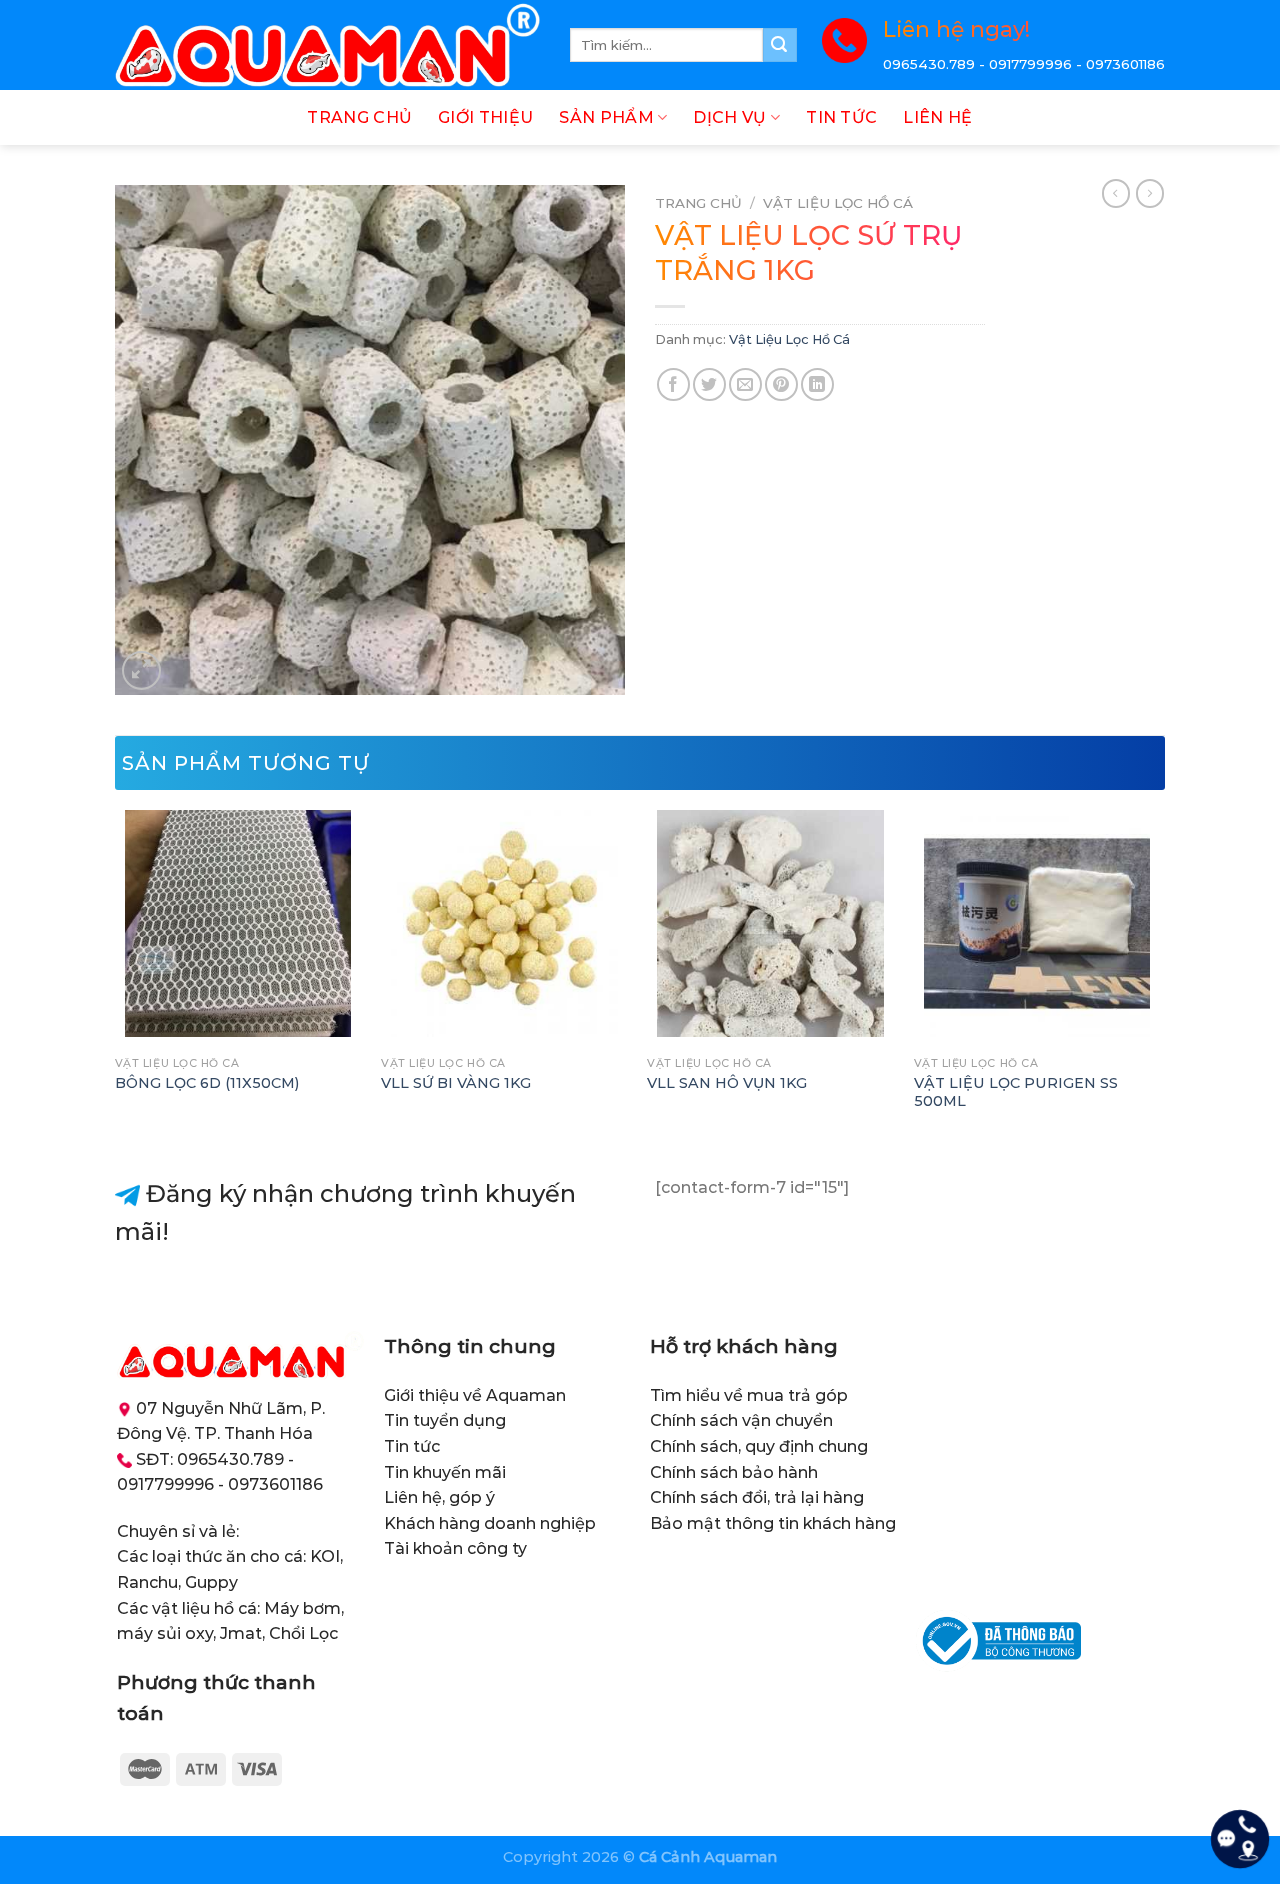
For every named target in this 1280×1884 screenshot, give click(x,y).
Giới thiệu (485, 117)
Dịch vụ (729, 117)
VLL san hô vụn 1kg (727, 1083)
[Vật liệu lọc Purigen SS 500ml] (1037, 923)
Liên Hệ (937, 117)
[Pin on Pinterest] (781, 384)
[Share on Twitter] (709, 384)
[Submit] (780, 45)
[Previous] (116, 975)
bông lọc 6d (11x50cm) (207, 1083)
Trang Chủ (359, 117)
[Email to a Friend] (745, 384)
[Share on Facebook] (673, 384)
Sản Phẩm (606, 117)
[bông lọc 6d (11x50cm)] (238, 923)
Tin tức (841, 117)
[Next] (1159, 975)
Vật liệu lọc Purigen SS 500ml (1016, 1092)
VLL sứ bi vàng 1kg (456, 1083)
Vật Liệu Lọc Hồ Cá (838, 203)
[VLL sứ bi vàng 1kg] (504, 923)
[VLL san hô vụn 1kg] (770, 923)
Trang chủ (698, 203)
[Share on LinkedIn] (817, 384)
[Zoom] (141, 670)
